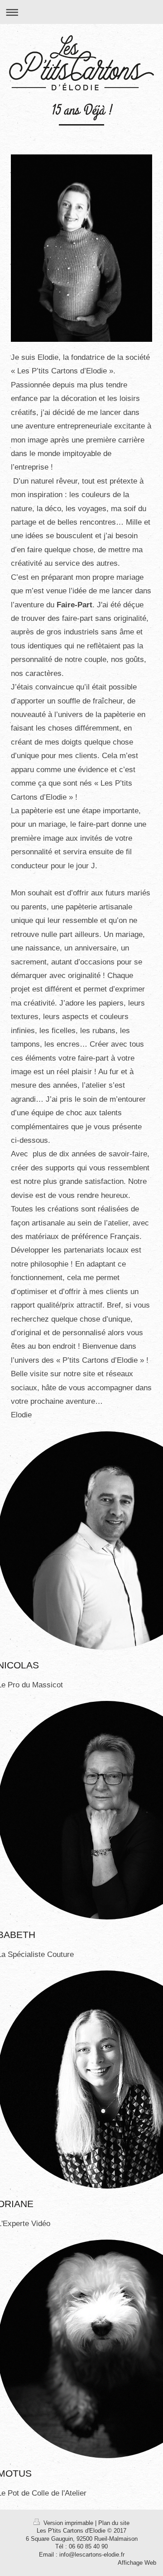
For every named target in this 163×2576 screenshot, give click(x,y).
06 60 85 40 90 (88, 2547)
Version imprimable (68, 2523)
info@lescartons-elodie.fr (92, 2555)
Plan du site (114, 2523)
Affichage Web (137, 2563)
